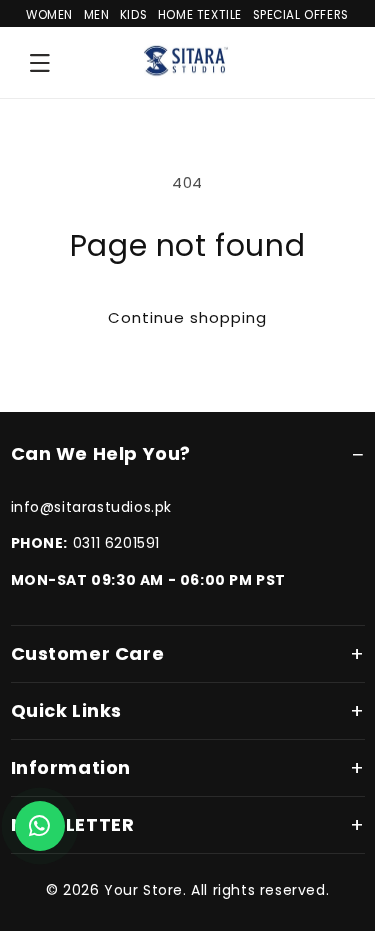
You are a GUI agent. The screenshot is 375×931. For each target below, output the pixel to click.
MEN (97, 15)
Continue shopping (187, 317)
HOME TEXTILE (200, 15)
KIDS (133, 15)
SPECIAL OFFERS (301, 15)
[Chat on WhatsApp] (40, 826)
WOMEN (49, 15)
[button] (40, 63)
